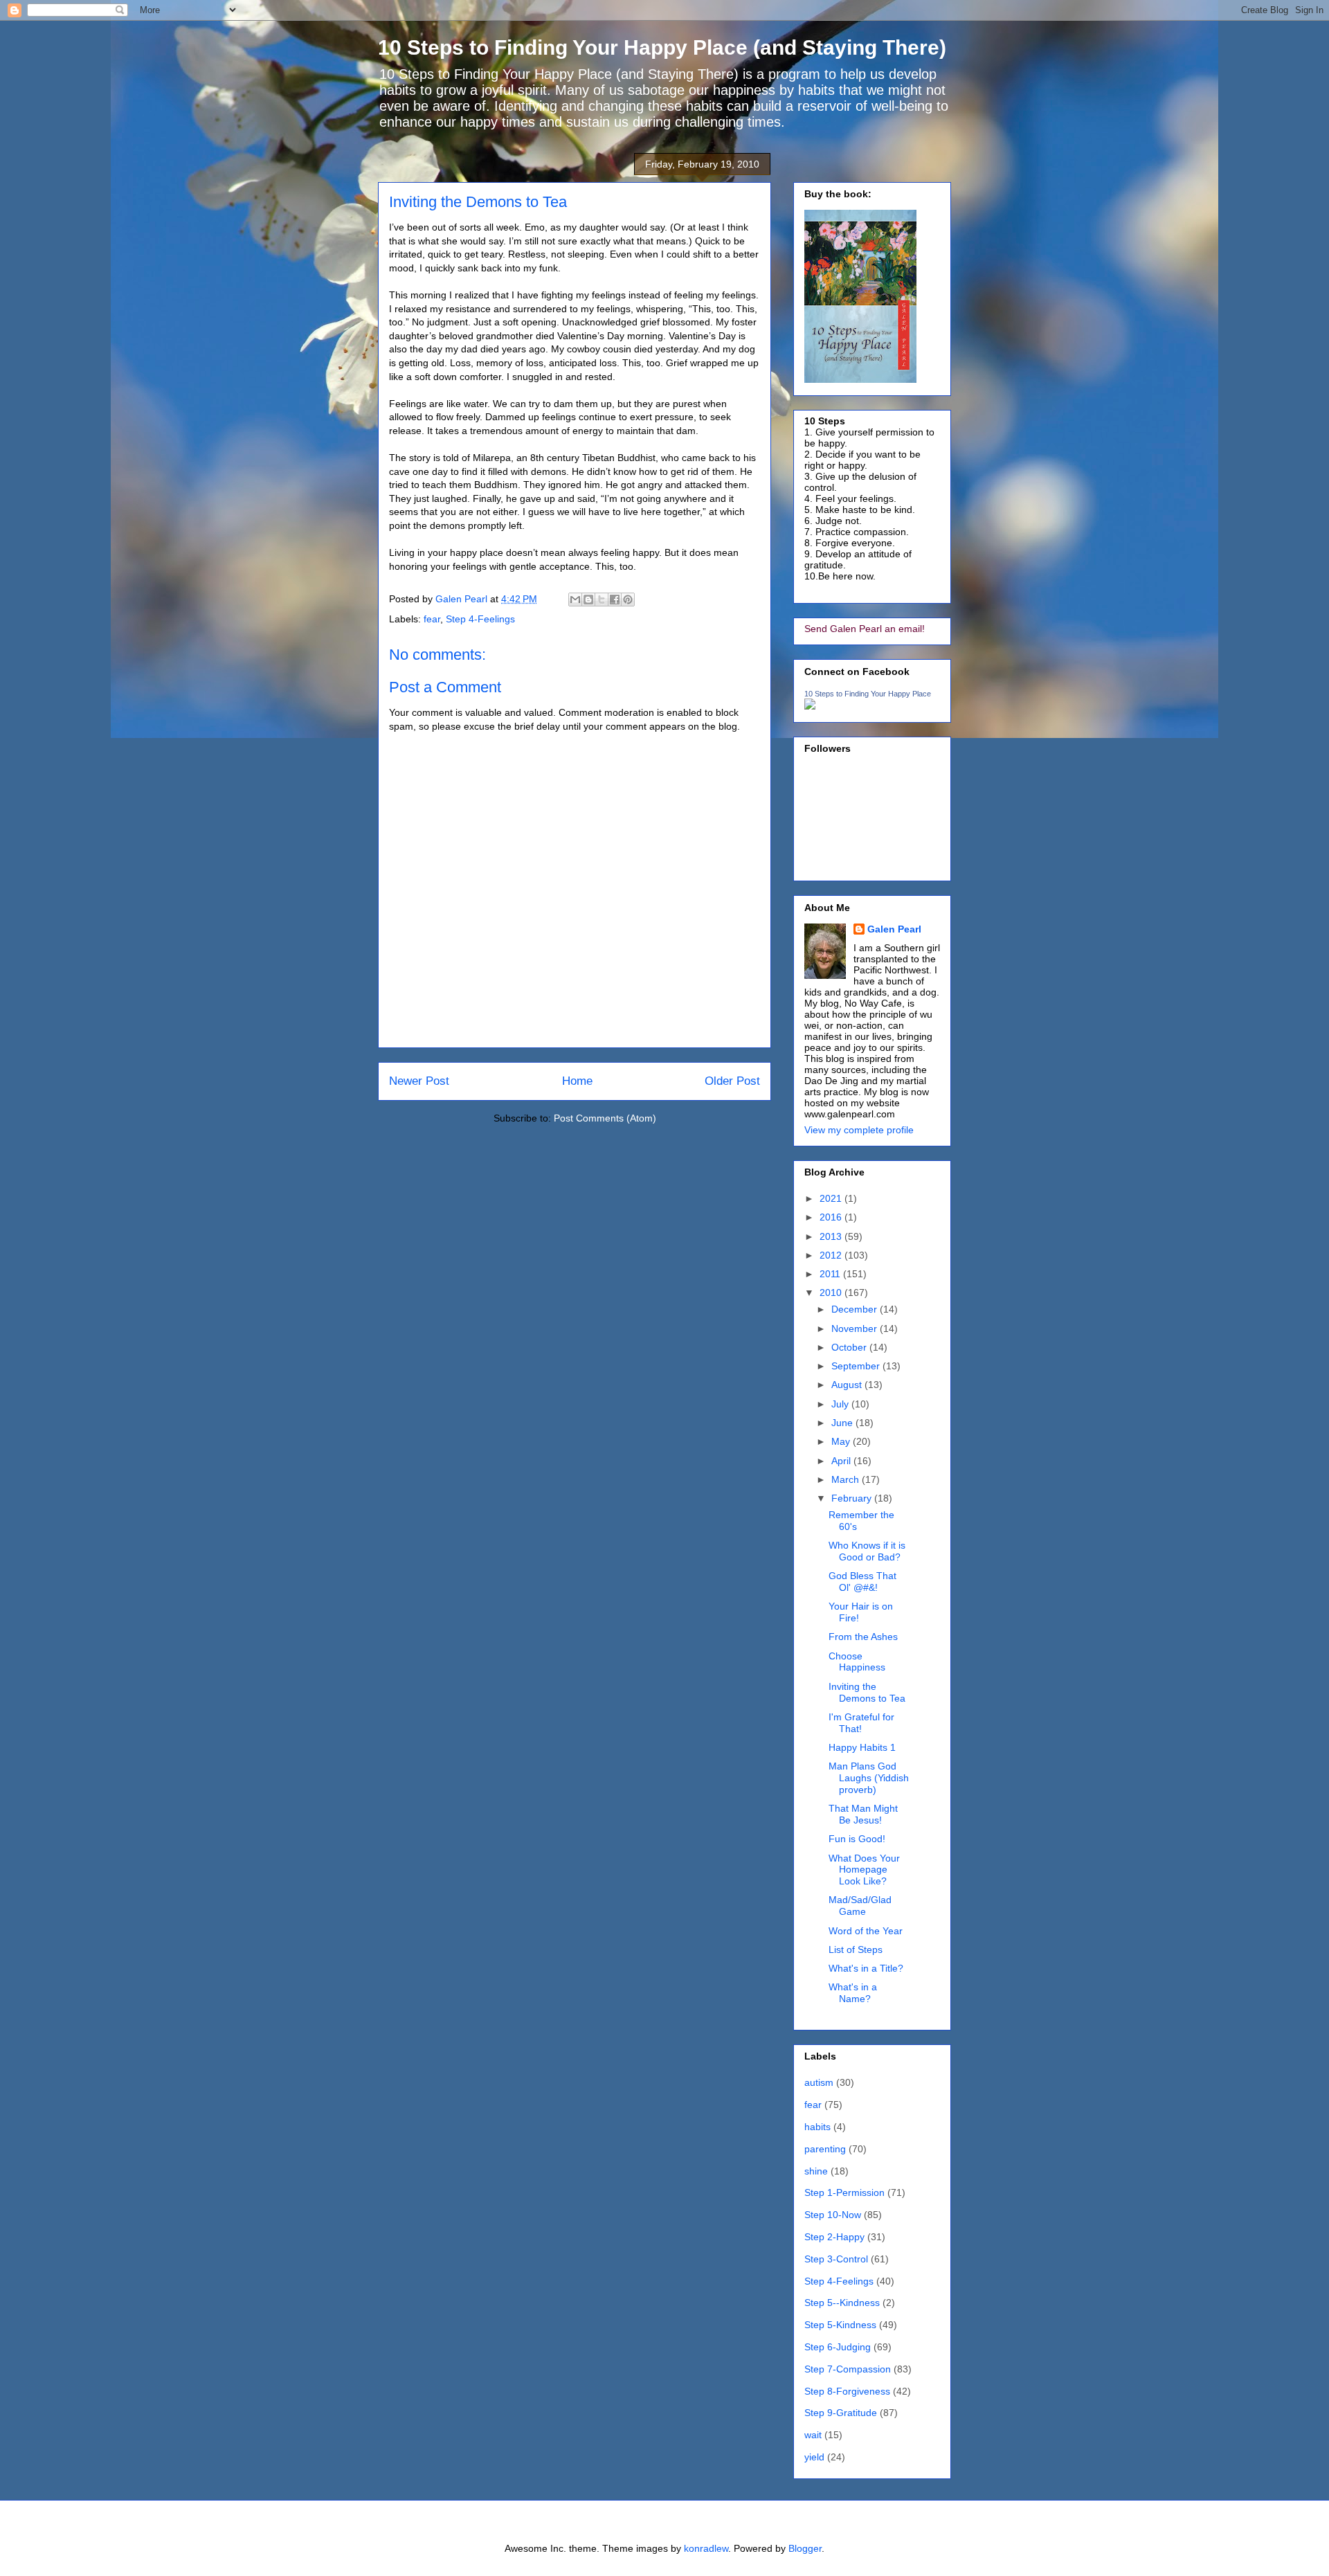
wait (813, 2435)
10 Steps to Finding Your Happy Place (868, 694)
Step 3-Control (836, 2259)
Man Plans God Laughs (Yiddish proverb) (869, 1778)
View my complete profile (859, 1130)
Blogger (805, 2548)
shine (816, 2171)
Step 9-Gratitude (841, 2413)
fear (432, 619)
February (853, 1498)
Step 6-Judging (838, 2347)
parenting (825, 2149)
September (857, 1366)
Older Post (732, 1081)
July (841, 1404)
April (842, 1461)
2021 (832, 1198)
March (847, 1479)
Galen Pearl (463, 599)
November (856, 1328)
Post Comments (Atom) (605, 1118)
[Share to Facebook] (615, 600)
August (848, 1385)
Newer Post (419, 1081)
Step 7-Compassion (848, 2369)
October (850, 1347)
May (842, 1441)
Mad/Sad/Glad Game (860, 1906)
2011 (831, 1274)
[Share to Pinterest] (628, 600)
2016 (832, 1217)
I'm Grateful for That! (861, 1723)
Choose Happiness (857, 1662)
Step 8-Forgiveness (847, 2391)
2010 (832, 1292)
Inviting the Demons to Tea (867, 1692)
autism (819, 2082)
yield (814, 2457)
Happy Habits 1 (862, 1747)
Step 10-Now (833, 2215)
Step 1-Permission (844, 2192)
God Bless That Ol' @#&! (862, 1582)
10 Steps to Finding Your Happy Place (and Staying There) (662, 47)
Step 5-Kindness (840, 2325)
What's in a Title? (866, 1968)
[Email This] (575, 600)
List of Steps (856, 1949)
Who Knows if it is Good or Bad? (867, 1551)
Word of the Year (866, 1931)
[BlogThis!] (588, 600)
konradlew (706, 2548)
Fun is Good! (857, 1839)
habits (817, 2127)
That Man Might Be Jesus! (863, 1814)
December (856, 1309)
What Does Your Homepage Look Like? (864, 1870)
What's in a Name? (853, 1993)
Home (577, 1081)
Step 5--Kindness (842, 2303)
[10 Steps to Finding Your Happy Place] (810, 706)
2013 (832, 1236)
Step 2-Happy (834, 2237)
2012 (832, 1255)
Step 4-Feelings (480, 619)
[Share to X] (602, 600)
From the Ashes (863, 1637)
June (843, 1423)
